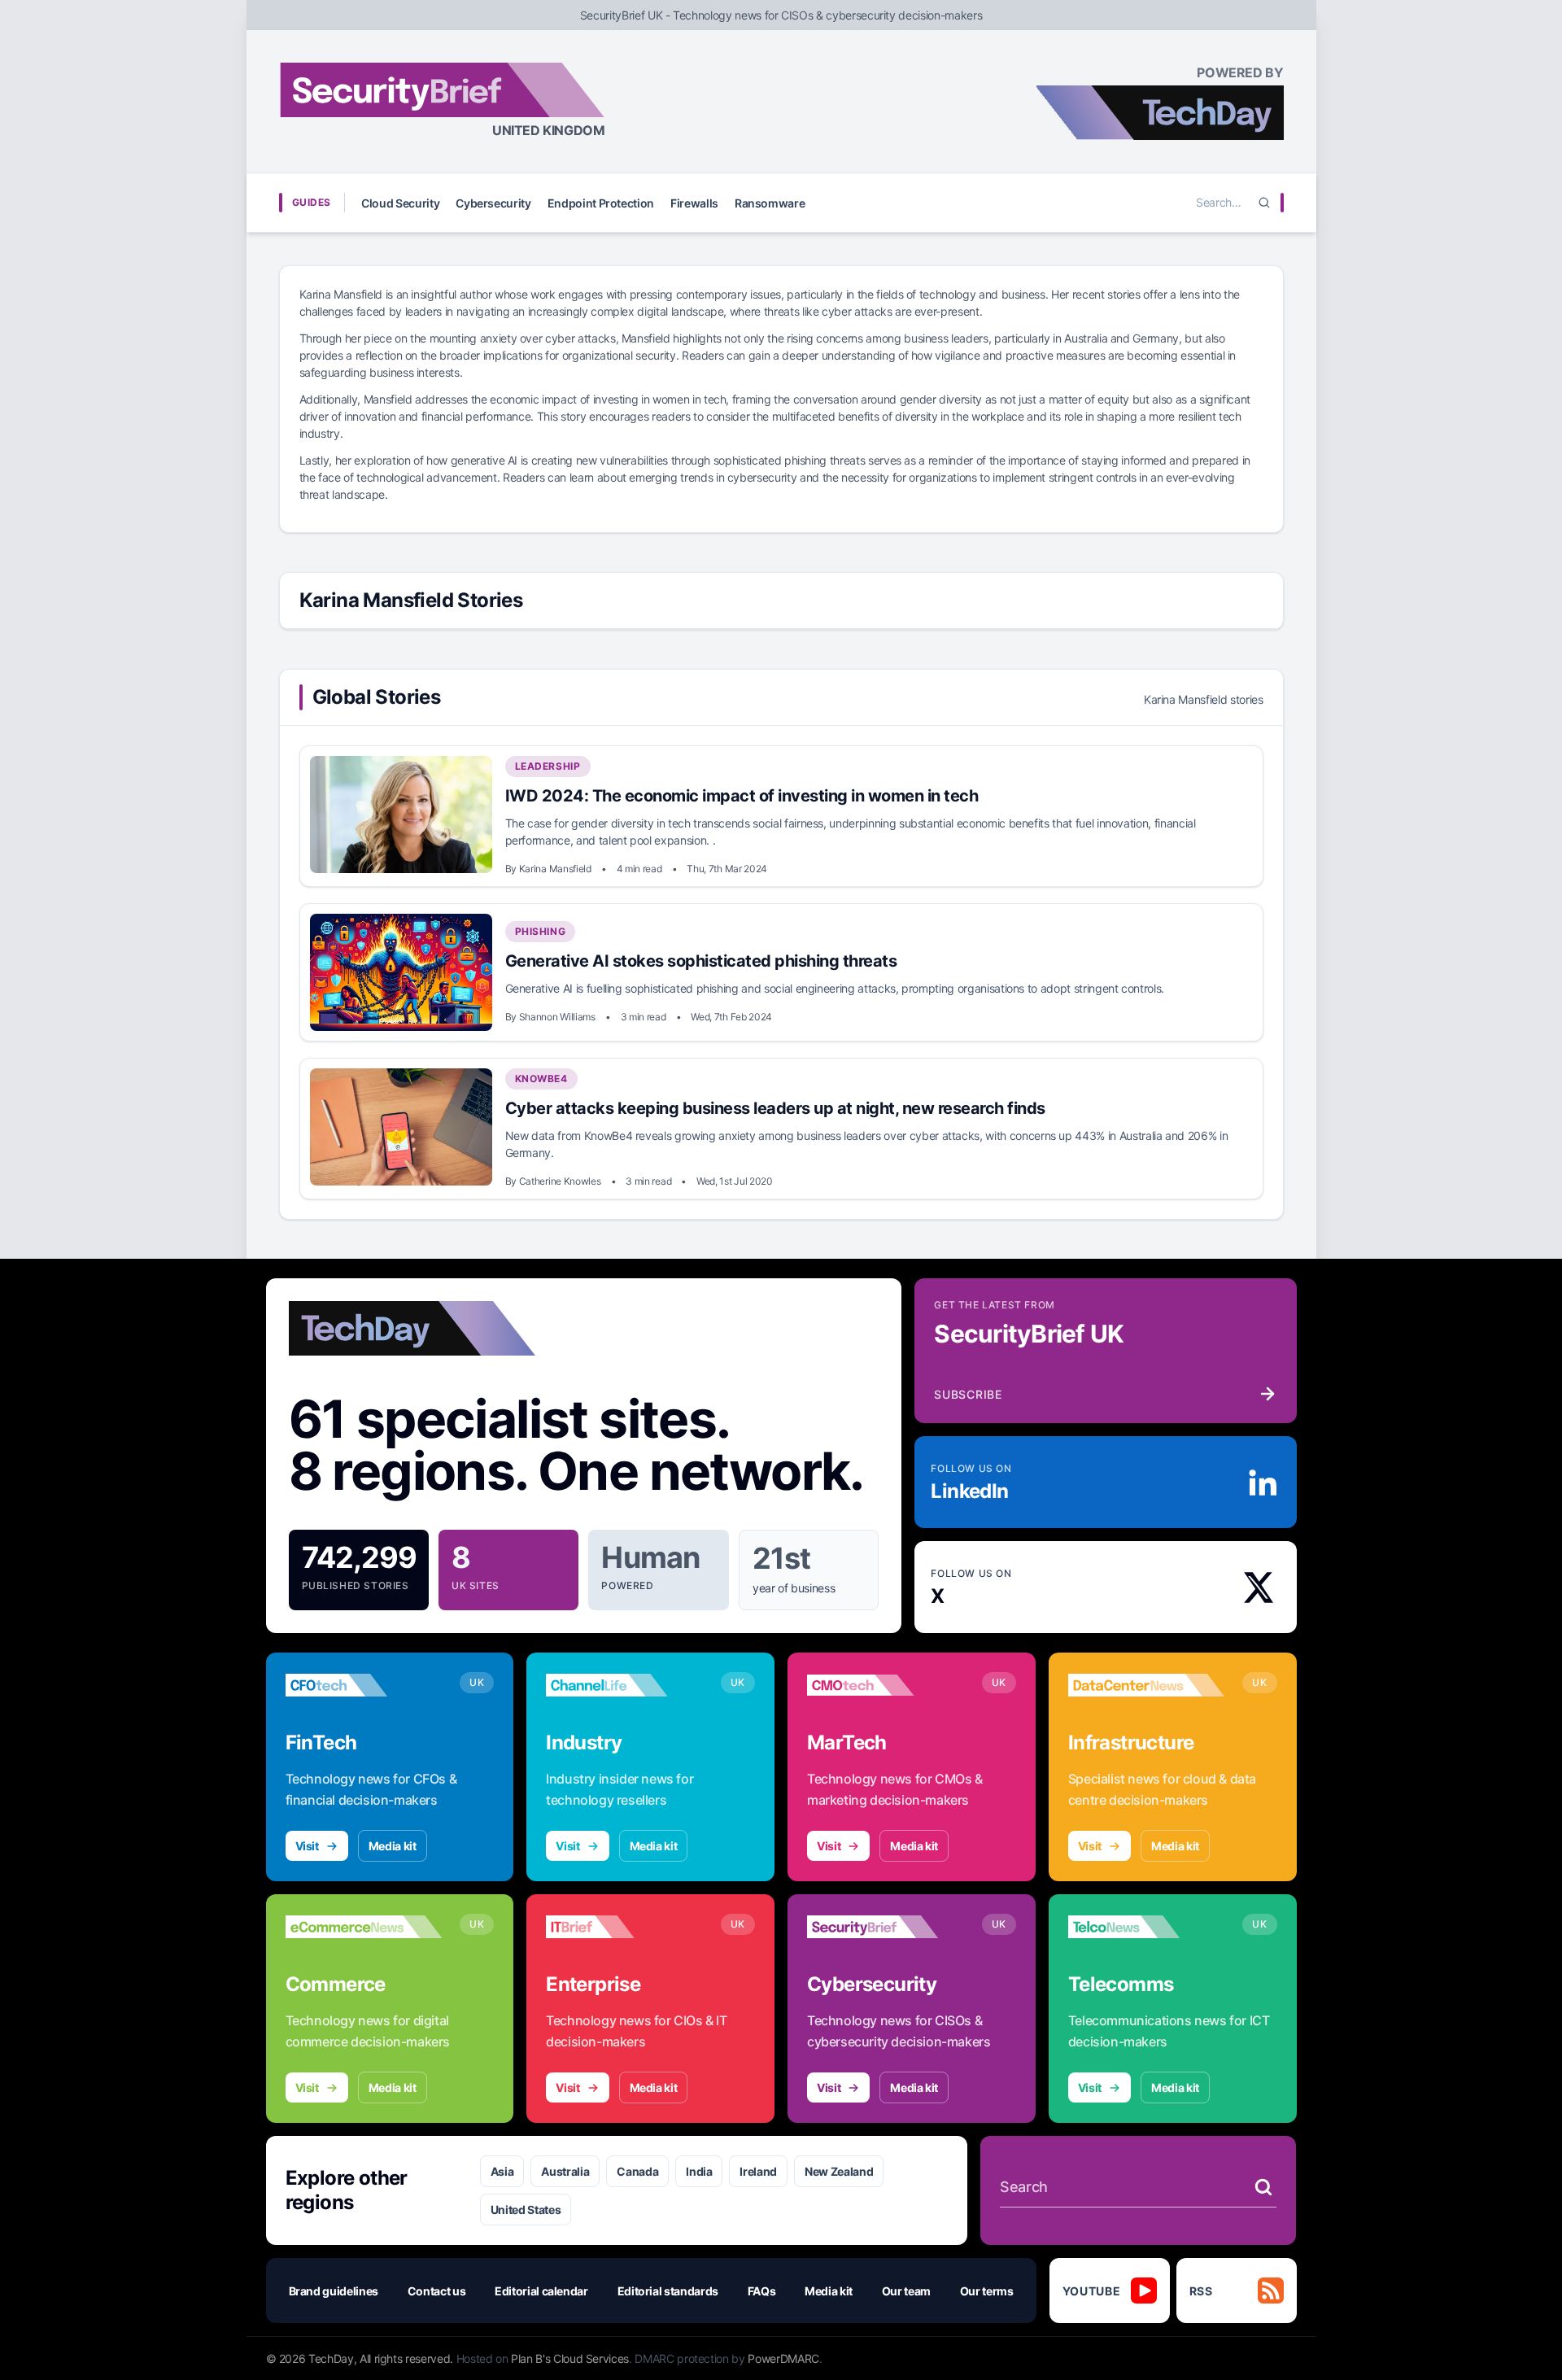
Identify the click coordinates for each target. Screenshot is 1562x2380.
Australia (565, 2171)
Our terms (987, 2291)
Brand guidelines (334, 2291)
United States (526, 2210)
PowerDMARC (783, 2358)
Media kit (393, 1846)
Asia (502, 2171)
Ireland (758, 2171)
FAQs (762, 2291)
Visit (307, 1846)
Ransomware (770, 203)
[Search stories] (1263, 2187)
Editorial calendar (541, 2291)
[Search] (1264, 203)
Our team (906, 2291)
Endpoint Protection (601, 203)
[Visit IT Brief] (624, 1927)
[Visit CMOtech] (886, 1685)
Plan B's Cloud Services (570, 2358)
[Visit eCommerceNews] (364, 1927)
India (699, 2171)
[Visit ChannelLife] (624, 1685)
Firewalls (694, 203)
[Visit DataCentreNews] (1147, 1685)
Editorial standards (668, 2291)
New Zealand (839, 2171)
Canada (637, 2171)
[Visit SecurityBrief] (886, 1927)
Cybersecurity (493, 203)
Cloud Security (400, 203)
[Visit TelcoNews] (1147, 1927)
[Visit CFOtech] (364, 1685)
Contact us (437, 2291)
